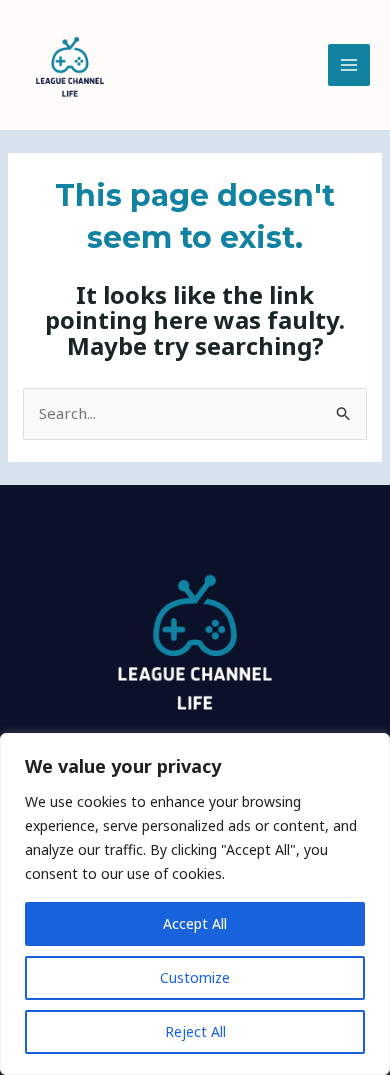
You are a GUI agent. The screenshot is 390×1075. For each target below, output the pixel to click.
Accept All (195, 923)
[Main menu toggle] (349, 65)
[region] (195, 904)
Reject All (195, 1031)
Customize (195, 977)
